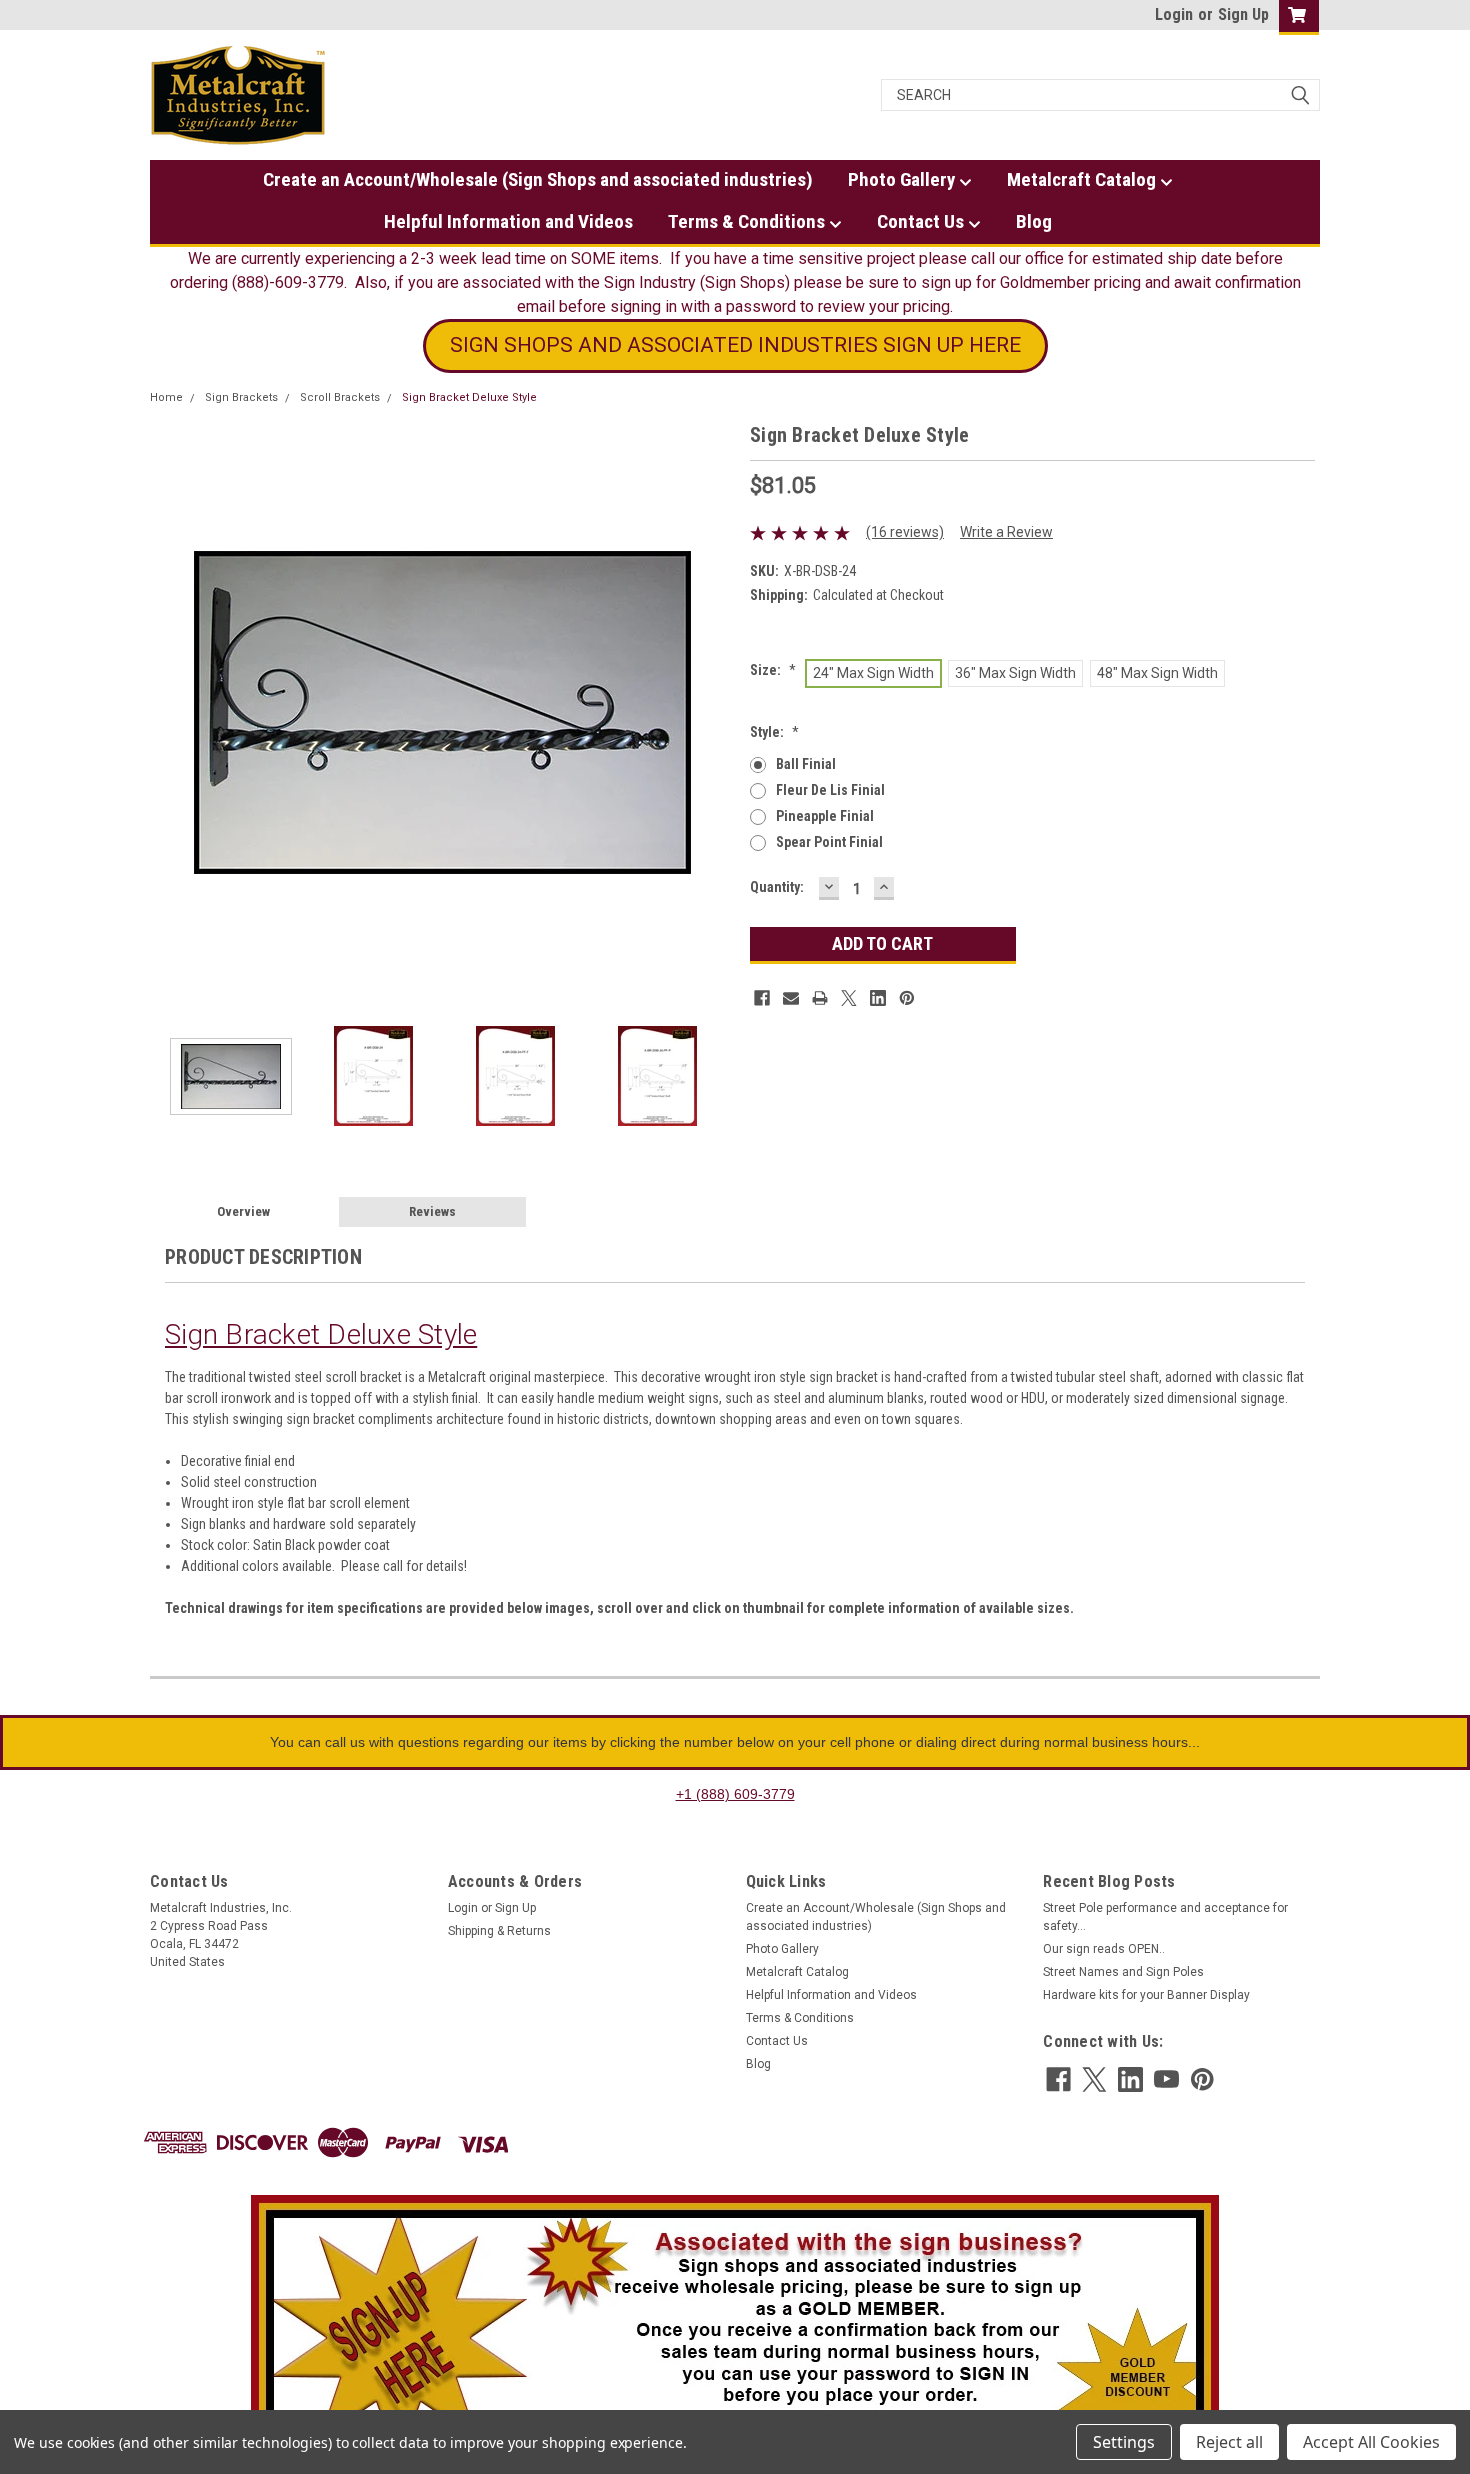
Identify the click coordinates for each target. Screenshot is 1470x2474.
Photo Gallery (903, 179)
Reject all (1229, 2442)
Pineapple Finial (825, 816)
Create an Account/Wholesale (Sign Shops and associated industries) (538, 179)
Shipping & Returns (499, 1931)
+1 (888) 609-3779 (735, 1794)
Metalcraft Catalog (1083, 179)
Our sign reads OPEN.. (1104, 1949)
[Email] (791, 998)
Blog (1034, 221)
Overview (243, 1211)
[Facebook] (762, 998)
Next (715, 712)
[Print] (820, 998)
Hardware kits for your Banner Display (1146, 1995)
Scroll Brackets (340, 397)
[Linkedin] (878, 998)
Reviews (432, 1211)
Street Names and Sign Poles (1123, 1972)
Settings (1124, 2442)
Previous (170, 712)
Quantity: (777, 887)
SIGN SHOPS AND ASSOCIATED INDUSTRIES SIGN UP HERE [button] (735, 345)
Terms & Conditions (748, 221)
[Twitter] (849, 998)
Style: (774, 732)
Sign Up (1243, 14)
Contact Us (922, 221)
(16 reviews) (905, 532)
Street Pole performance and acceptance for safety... (1165, 1917)
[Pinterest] (907, 998)
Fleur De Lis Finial (830, 790)
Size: (773, 670)
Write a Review (1006, 532)
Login (1174, 14)
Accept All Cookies (1371, 2442)
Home (166, 397)
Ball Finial (806, 764)
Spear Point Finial (829, 842)
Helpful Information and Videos (508, 221)
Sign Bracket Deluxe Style (469, 397)
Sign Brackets (241, 397)
